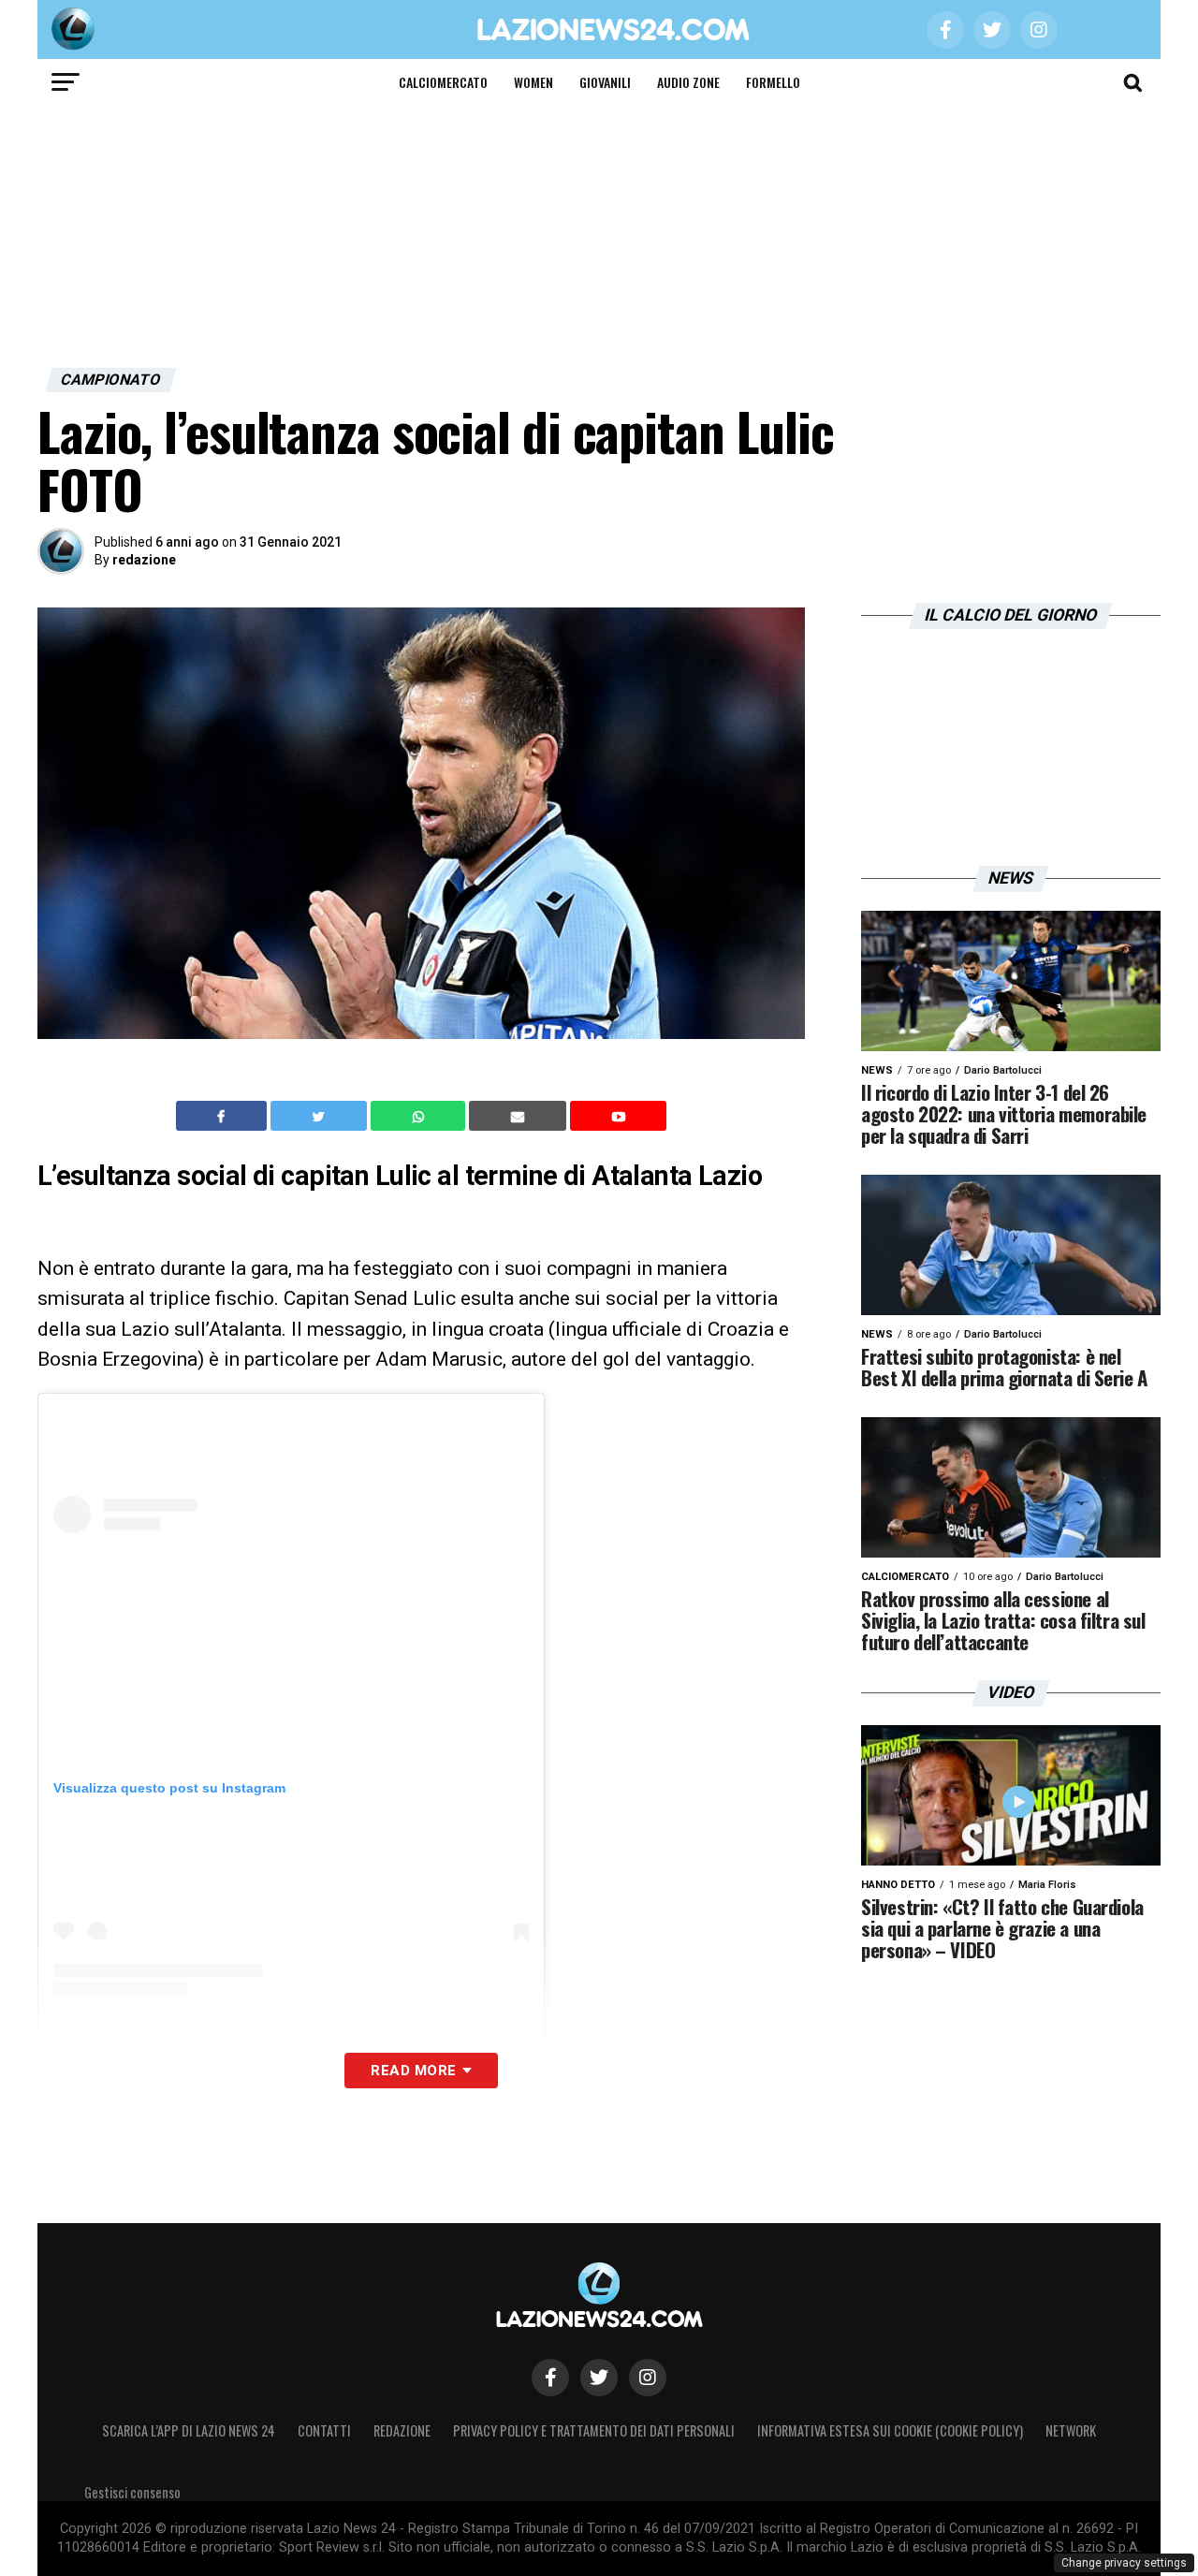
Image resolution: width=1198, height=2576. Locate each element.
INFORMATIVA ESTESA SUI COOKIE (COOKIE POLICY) (890, 2430)
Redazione (402, 2430)
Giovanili (605, 82)
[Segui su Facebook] (550, 2378)
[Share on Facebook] (224, 1116)
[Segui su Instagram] (648, 2378)
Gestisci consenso (132, 2492)
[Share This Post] (420, 1116)
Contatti (324, 2430)
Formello (773, 82)
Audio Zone (688, 82)
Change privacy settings (1124, 2563)
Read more (413, 2071)
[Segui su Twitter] (599, 2378)
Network (1071, 2430)
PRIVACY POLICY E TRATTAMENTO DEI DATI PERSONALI (594, 2430)
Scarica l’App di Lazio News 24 (189, 2430)
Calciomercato (443, 82)
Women (533, 82)
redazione (144, 560)
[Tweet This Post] (321, 1116)
